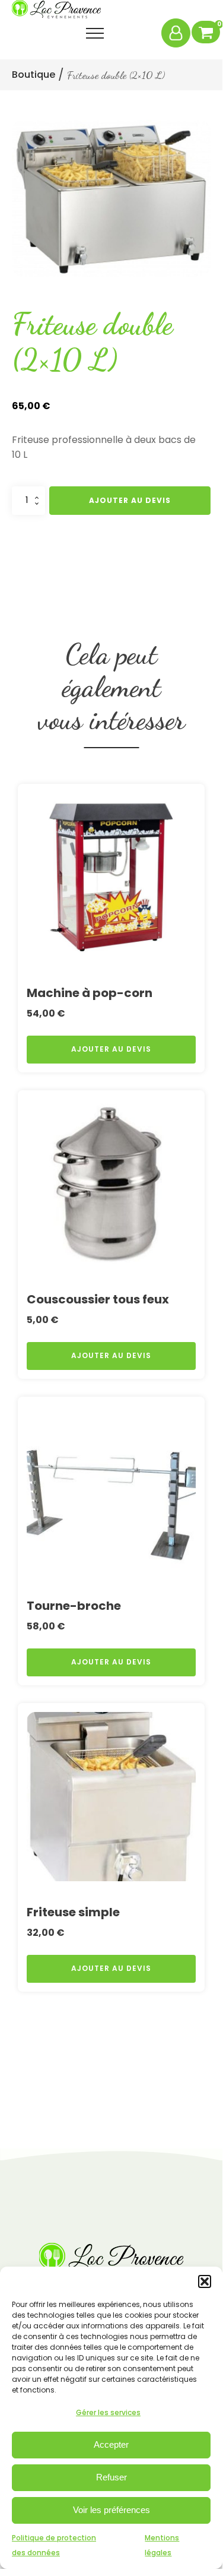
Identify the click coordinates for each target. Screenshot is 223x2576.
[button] (205, 2281)
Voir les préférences (111, 2510)
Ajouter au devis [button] (111, 1049)
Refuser (111, 2477)
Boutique (34, 75)
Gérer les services (108, 2412)
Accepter (111, 2444)
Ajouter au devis (130, 500)
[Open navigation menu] (95, 33)
